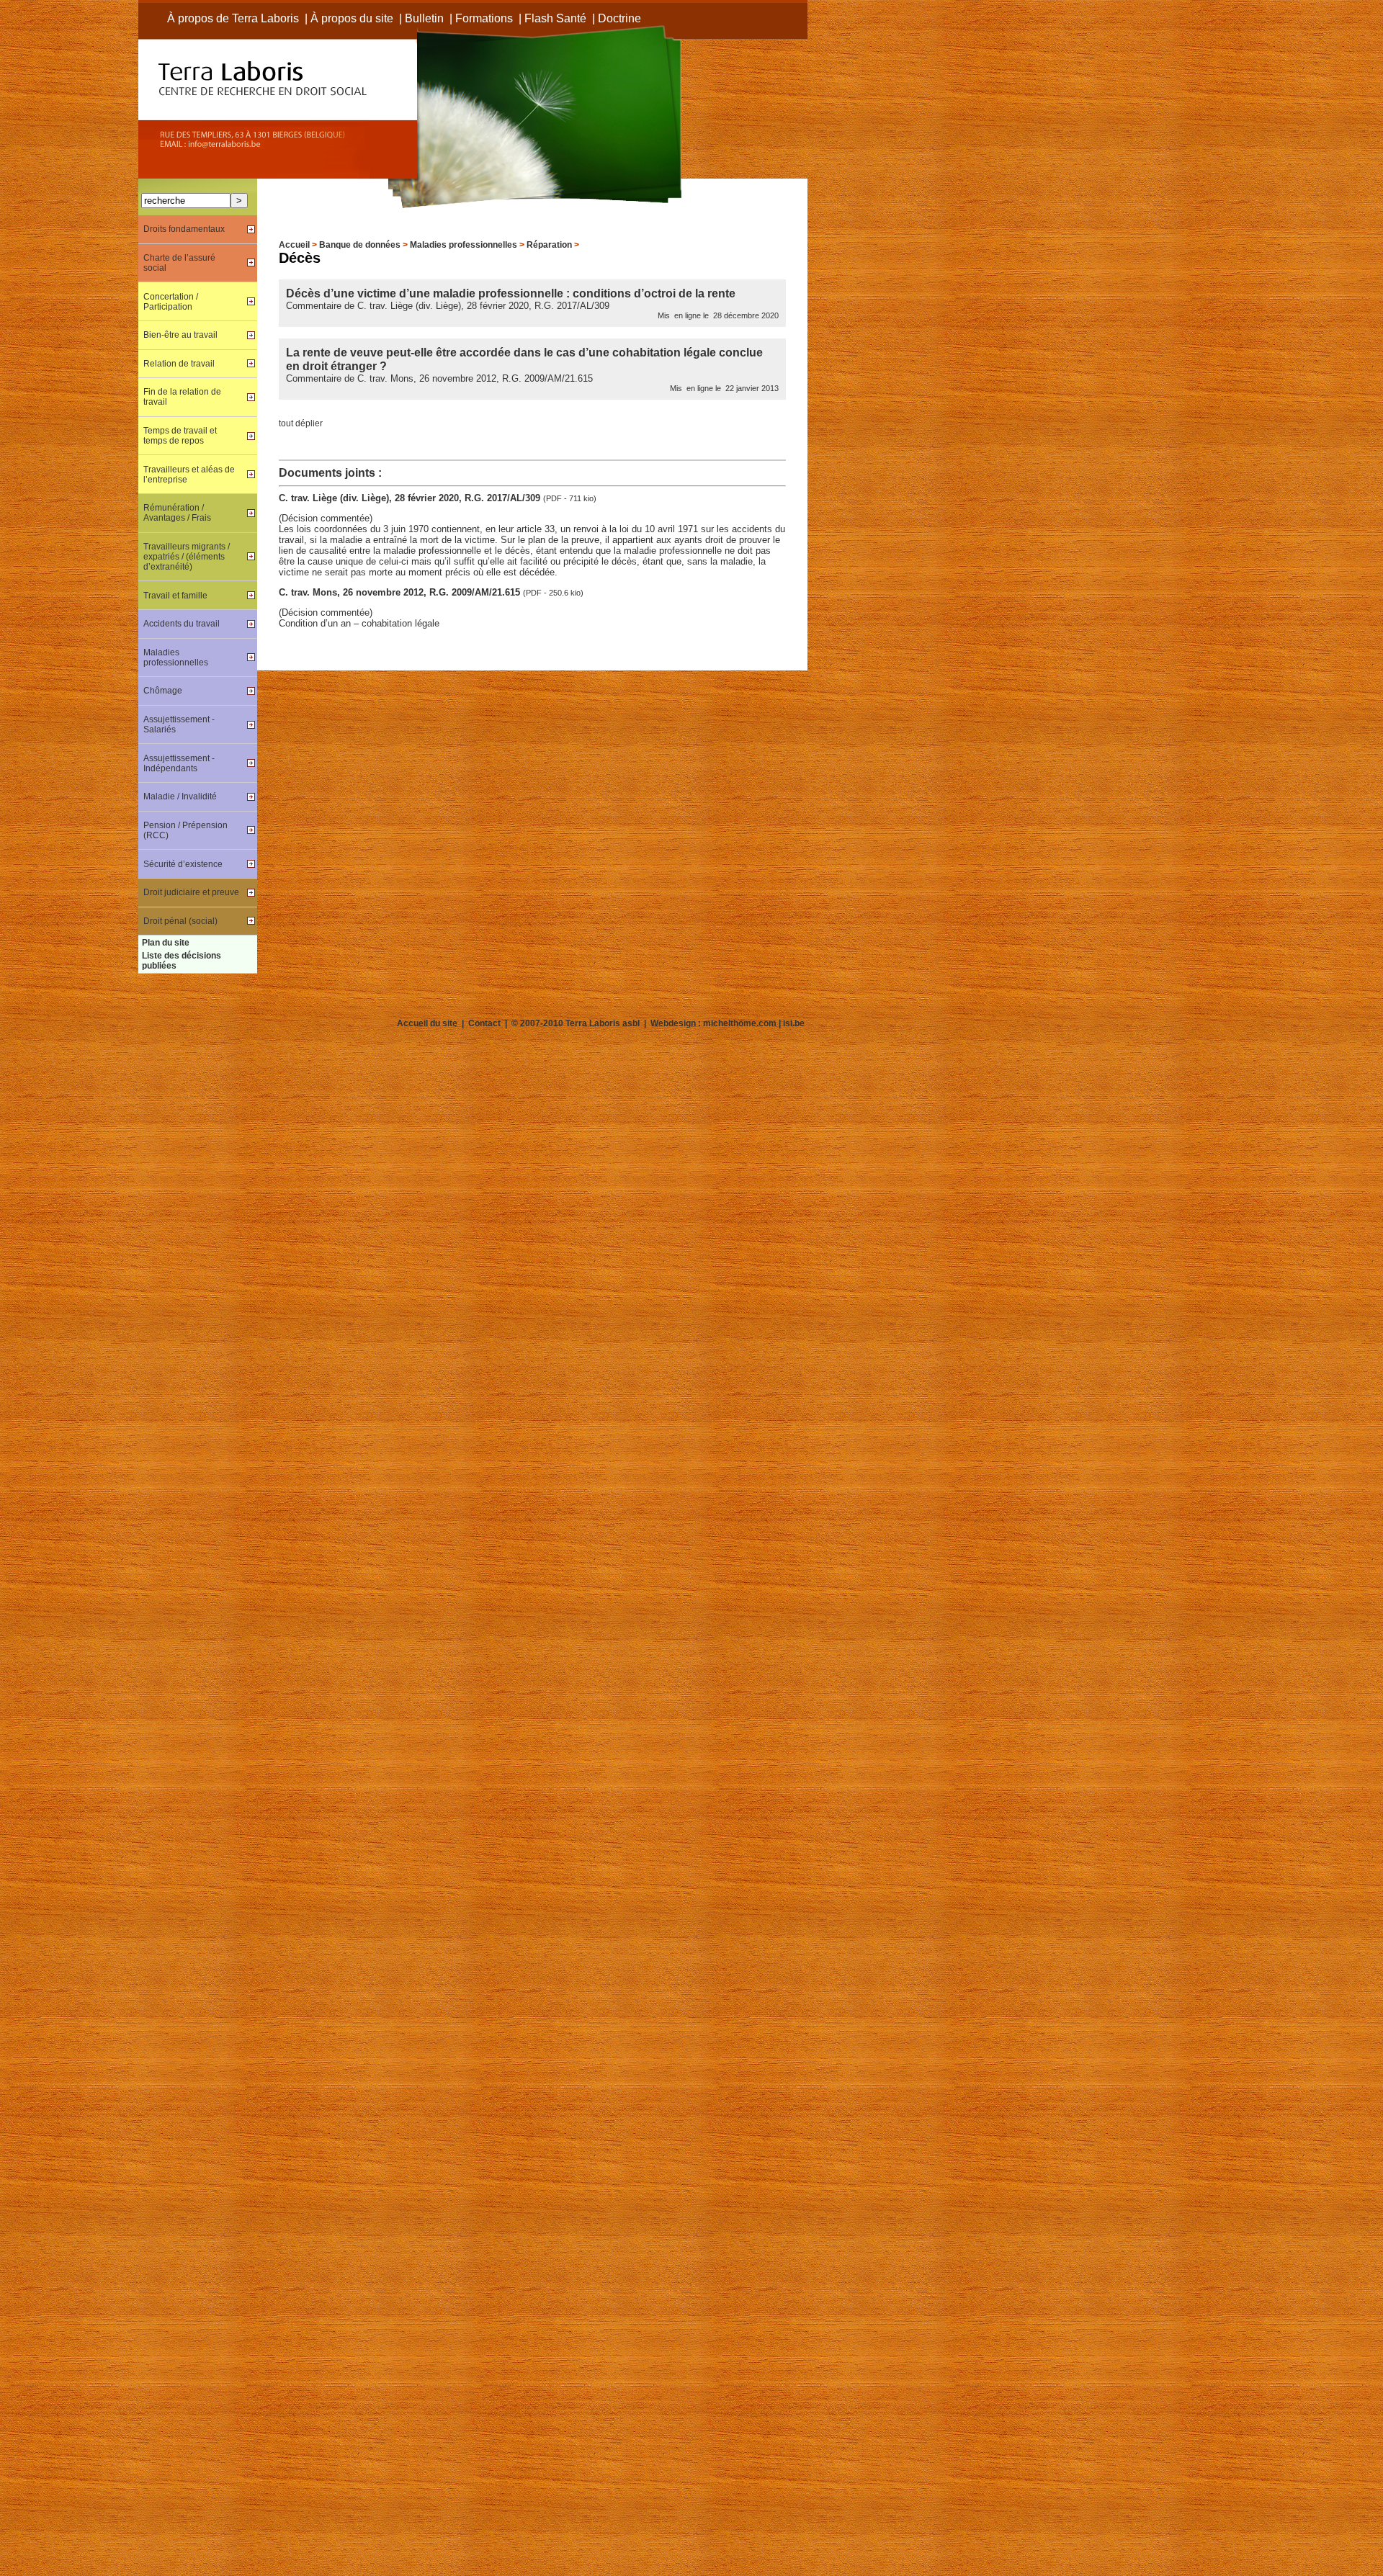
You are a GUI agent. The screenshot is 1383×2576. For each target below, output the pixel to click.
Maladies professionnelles (464, 245)
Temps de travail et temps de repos (180, 436)
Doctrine (619, 18)
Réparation (549, 245)
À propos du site (352, 18)
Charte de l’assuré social (179, 263)
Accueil (294, 245)
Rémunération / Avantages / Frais (177, 513)
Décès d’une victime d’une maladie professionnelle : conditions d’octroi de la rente (511, 293)
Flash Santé (555, 18)
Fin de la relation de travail (182, 397)
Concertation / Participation (171, 302)
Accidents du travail (182, 624)
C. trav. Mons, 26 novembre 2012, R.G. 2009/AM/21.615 (401, 592)
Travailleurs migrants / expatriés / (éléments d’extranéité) (187, 557)
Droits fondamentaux (184, 229)
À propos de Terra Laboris (233, 18)
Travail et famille (175, 596)
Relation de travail (179, 364)
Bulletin (424, 18)
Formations (484, 18)
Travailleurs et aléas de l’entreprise (189, 475)
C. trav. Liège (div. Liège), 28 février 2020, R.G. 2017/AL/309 (411, 498)
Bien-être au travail (180, 335)
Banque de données (360, 245)
